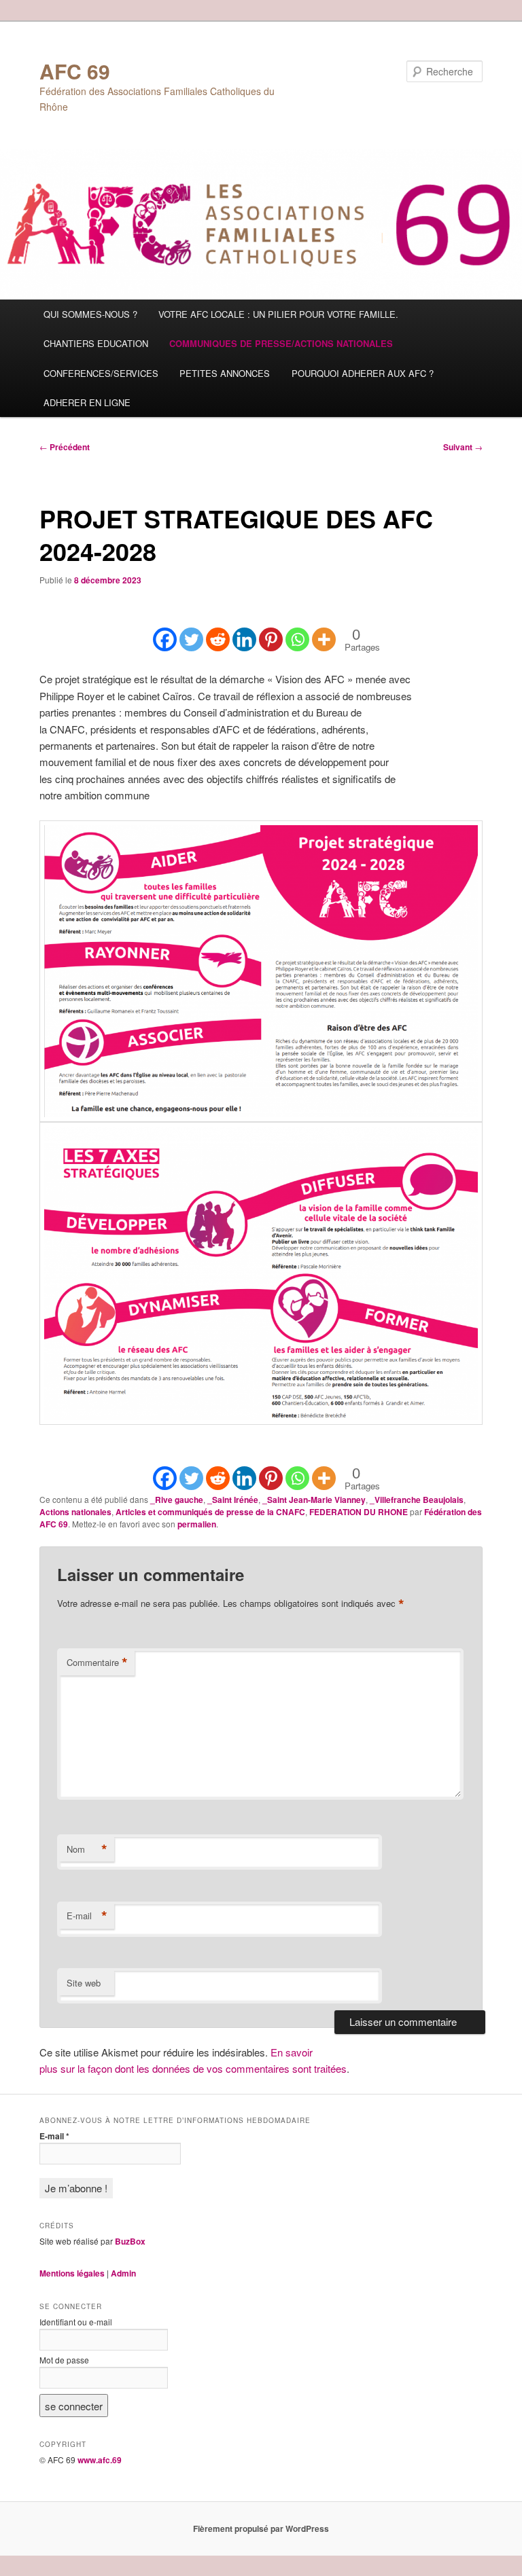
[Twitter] (191, 629)
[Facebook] (165, 629)
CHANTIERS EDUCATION (96, 343)
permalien (197, 1524)
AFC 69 (75, 71)
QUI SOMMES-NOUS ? (90, 314)
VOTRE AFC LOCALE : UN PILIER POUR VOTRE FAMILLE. (278, 314)
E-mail (87, 1916)
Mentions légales (72, 2273)
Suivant (463, 447)
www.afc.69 (100, 2460)
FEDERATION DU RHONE (359, 1512)
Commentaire (97, 1663)
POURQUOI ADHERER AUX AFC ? (363, 373)
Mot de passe (64, 2360)
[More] (324, 629)
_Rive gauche (177, 1500)
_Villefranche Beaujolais (417, 1500)
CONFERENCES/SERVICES (101, 373)
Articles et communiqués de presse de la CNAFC (210, 1512)
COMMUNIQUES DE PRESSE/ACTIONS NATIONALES (281, 343)
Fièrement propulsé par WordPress (261, 2528)
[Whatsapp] (297, 629)
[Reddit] (218, 629)
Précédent (65, 447)
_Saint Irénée (233, 1500)
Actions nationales (75, 1512)
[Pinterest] (271, 629)
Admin (123, 2273)
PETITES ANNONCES (225, 373)
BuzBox (130, 2241)
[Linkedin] (244, 629)
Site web (84, 1983)
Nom (87, 1849)
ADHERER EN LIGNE (87, 402)
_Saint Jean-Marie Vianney (314, 1500)
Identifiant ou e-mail (76, 2322)
